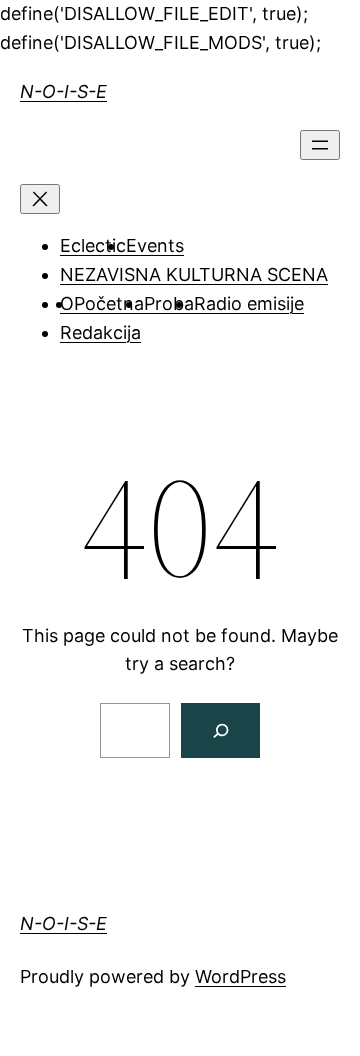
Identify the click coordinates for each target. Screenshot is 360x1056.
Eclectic (93, 245)
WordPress (240, 976)
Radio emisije (249, 303)
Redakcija (100, 332)
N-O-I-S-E (63, 91)
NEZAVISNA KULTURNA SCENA (194, 274)
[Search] (220, 730)
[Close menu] (40, 199)
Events (155, 245)
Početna (109, 303)
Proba (169, 303)
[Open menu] (320, 145)
